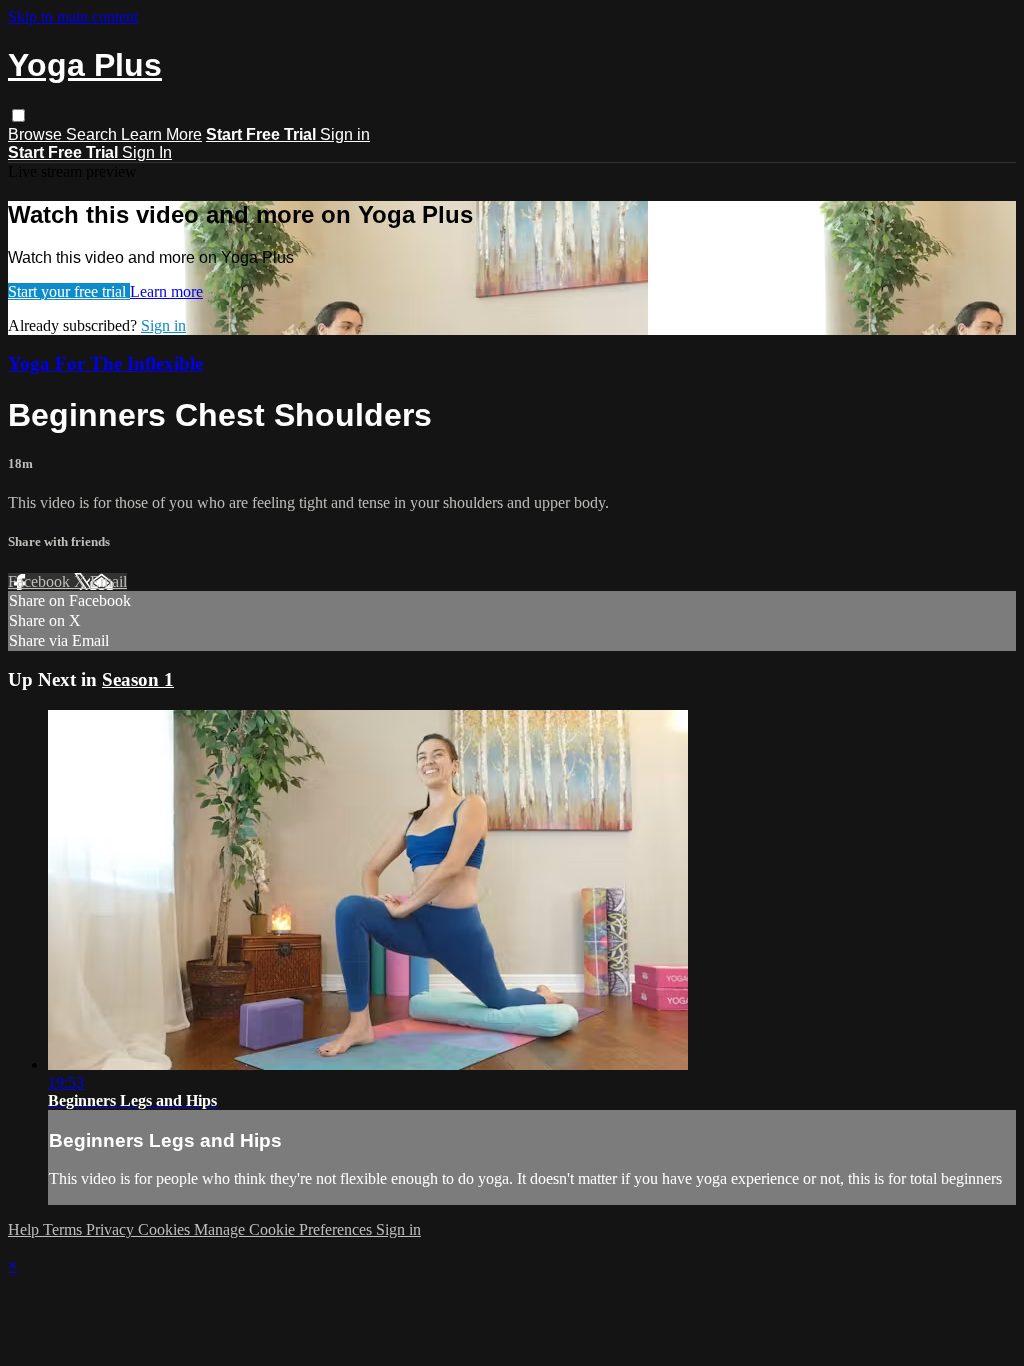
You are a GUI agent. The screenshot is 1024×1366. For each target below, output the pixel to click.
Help (25, 1229)
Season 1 (138, 679)
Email (108, 581)
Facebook (41, 581)
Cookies (166, 1229)
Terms (64, 1229)
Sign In (147, 152)
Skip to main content (73, 16)
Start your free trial (69, 291)
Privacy (112, 1229)
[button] (18, 115)
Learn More (161, 134)
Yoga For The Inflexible (105, 363)
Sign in (345, 134)
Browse (37, 134)
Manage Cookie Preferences (285, 1229)
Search (93, 134)
